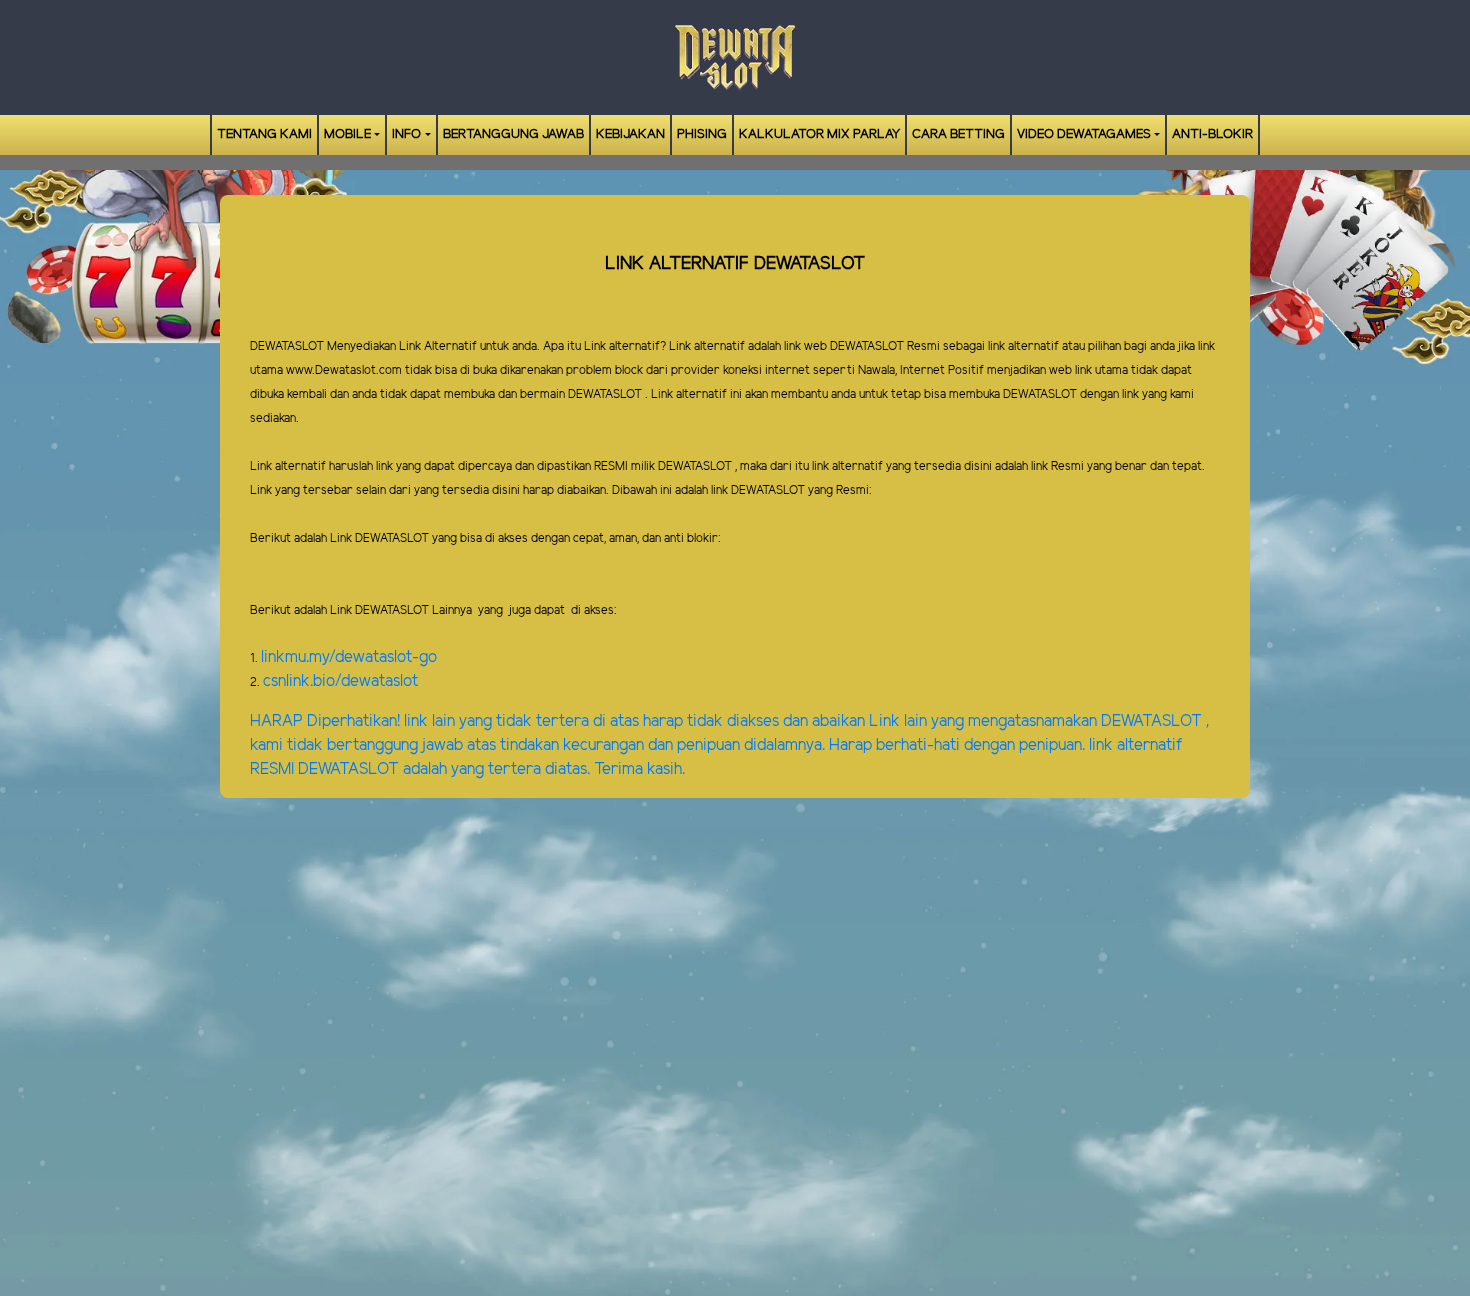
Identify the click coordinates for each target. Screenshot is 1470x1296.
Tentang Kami (264, 134)
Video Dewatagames (1084, 134)
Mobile (347, 134)
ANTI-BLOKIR (1212, 134)
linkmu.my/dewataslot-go (349, 657)
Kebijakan (630, 134)
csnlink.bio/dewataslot (340, 681)
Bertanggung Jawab (513, 134)
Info (406, 134)
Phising (702, 134)
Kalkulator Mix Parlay (819, 134)
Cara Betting (958, 134)
